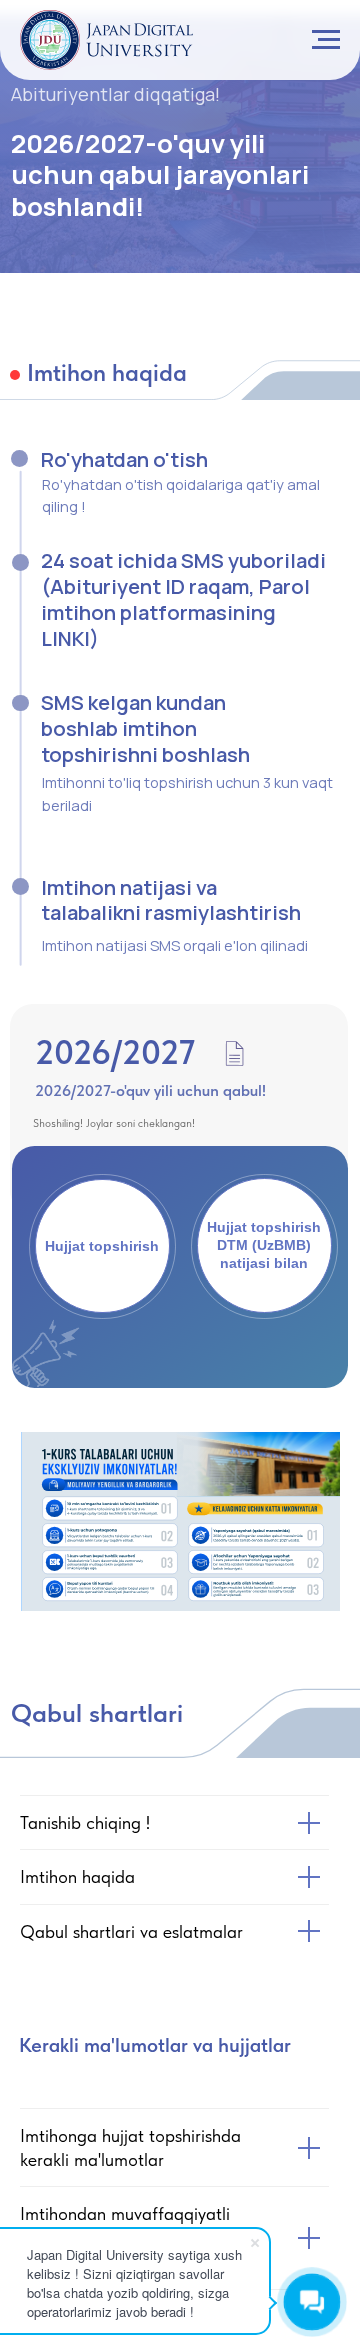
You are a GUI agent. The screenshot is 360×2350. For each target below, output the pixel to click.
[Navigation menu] (326, 40)
